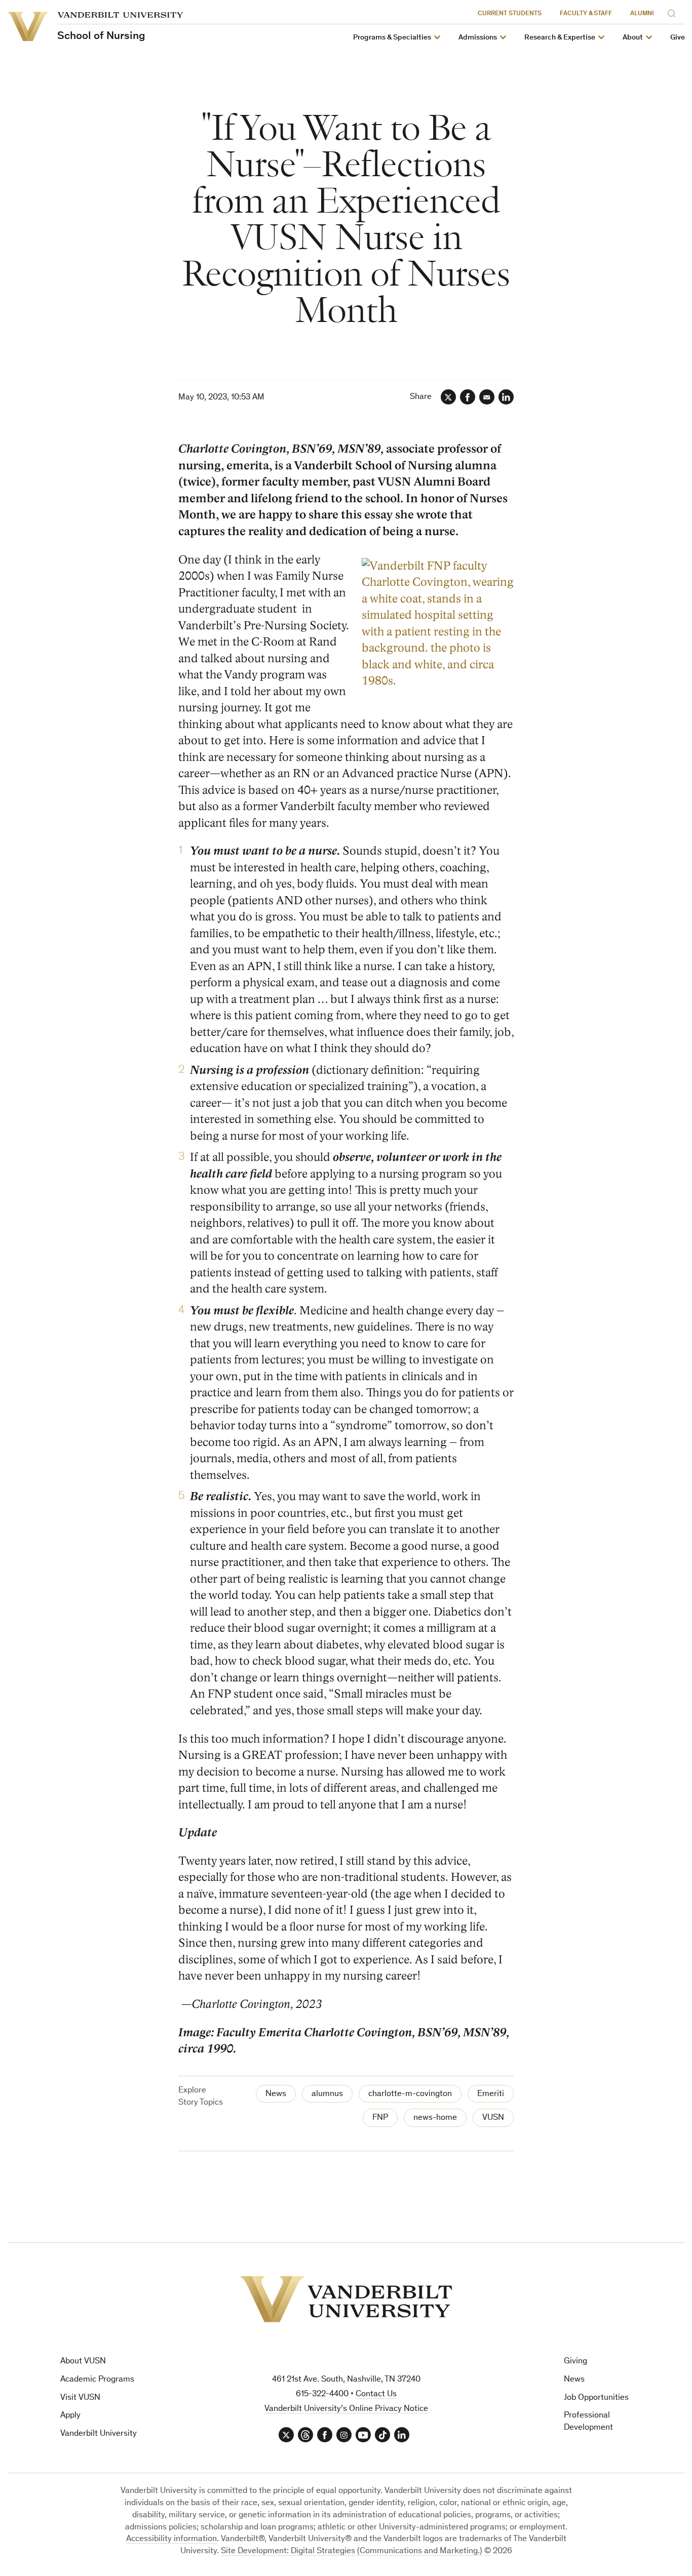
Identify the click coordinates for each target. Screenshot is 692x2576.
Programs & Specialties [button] (392, 38)
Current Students (510, 14)
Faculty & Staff (586, 14)
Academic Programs (97, 2380)
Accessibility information (171, 2539)
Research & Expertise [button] (560, 38)
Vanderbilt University (99, 2434)
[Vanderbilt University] (346, 2299)
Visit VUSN (80, 2398)
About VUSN (83, 2362)
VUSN (493, 2118)
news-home (435, 2118)
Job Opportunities (596, 2398)
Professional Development (588, 2422)
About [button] (633, 38)
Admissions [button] (478, 38)
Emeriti (491, 2094)
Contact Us (376, 2394)
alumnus (327, 2094)
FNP (380, 2118)
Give (678, 38)
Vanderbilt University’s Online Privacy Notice (346, 2409)
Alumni (642, 14)
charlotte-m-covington (410, 2094)
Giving (575, 2362)
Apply (70, 2416)
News (276, 2094)
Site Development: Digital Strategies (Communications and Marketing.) (352, 2551)
